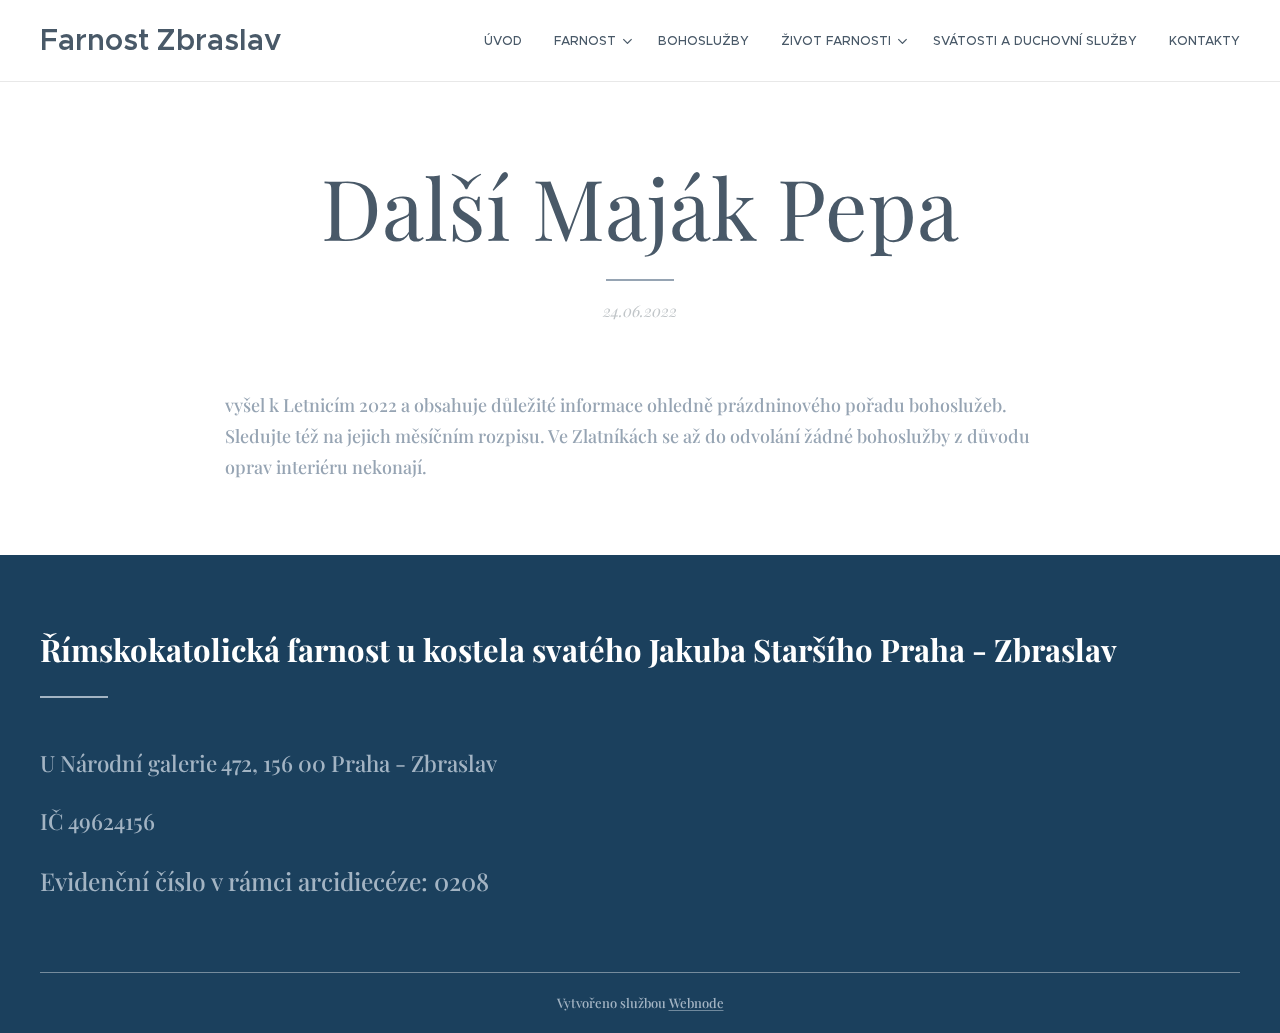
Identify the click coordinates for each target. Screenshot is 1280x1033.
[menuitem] (508, 41)
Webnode (696, 1002)
